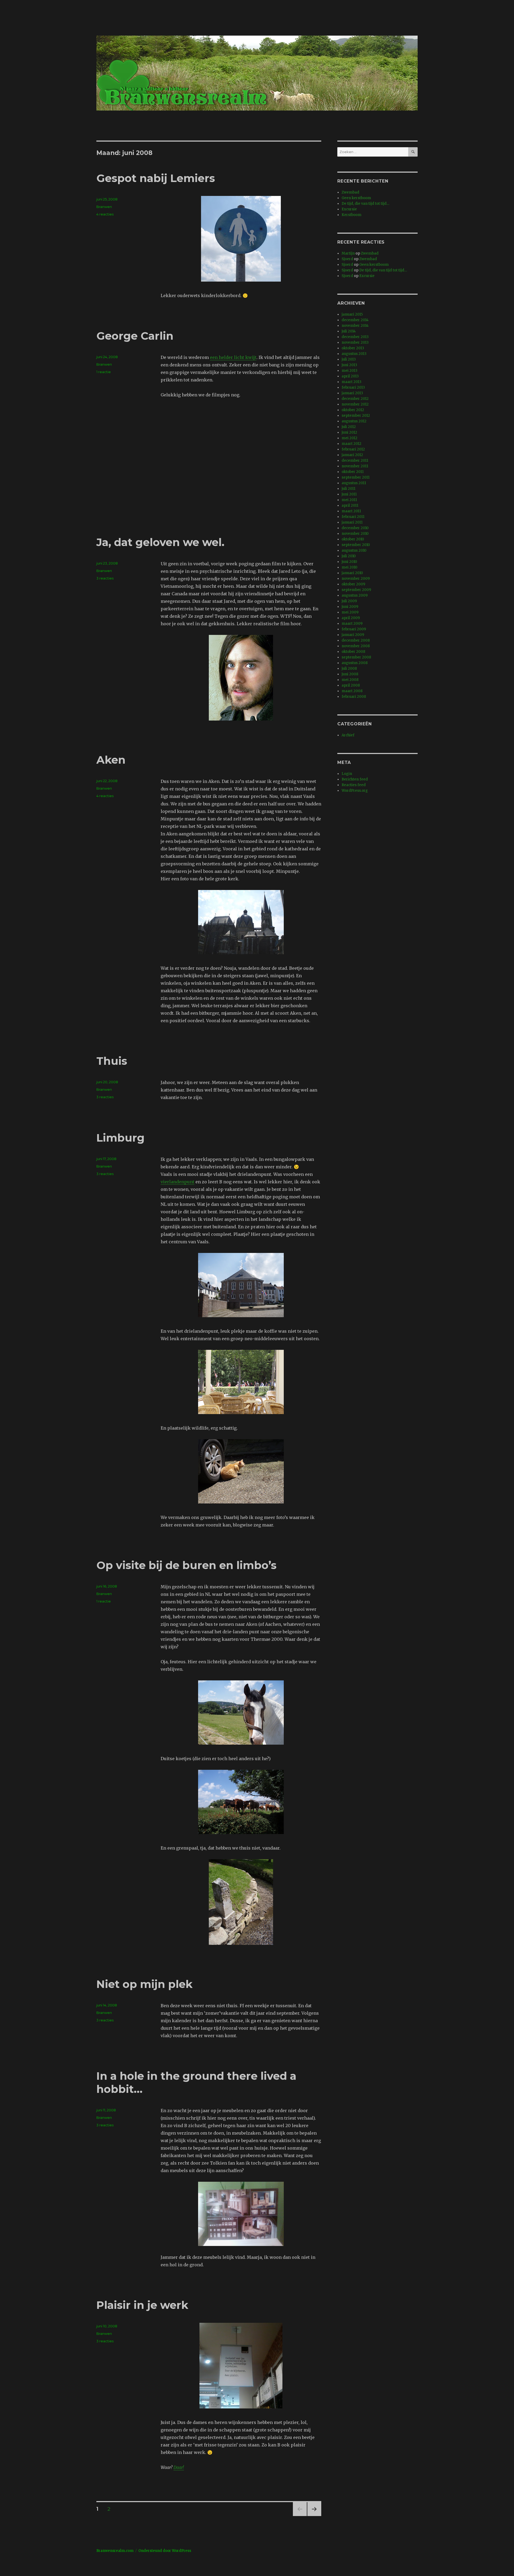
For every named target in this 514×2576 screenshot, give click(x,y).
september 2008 (356, 657)
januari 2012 (352, 455)
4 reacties (105, 214)
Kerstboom (352, 215)
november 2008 (356, 646)
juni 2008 (350, 674)
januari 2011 (352, 522)
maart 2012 (352, 444)
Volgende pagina (314, 2516)
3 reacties (105, 578)
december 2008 (356, 640)
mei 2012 (349, 438)
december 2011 (355, 461)
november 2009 (356, 579)
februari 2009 (354, 629)
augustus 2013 (354, 354)
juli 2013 (349, 359)
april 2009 (351, 618)
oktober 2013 (353, 348)
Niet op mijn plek (144, 1984)
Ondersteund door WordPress (165, 2551)
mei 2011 (349, 500)
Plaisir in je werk (142, 2305)
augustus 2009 (355, 595)
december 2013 (355, 337)
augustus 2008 (355, 663)
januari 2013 (352, 393)
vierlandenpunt (177, 1182)
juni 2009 (350, 607)
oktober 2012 (353, 410)
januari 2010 (352, 573)
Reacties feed (354, 785)
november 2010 (355, 534)
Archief (348, 735)
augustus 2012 (354, 421)
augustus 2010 (354, 550)
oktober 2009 (353, 584)
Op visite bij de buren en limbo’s (186, 1565)
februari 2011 (353, 517)
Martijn (348, 253)
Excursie (349, 209)
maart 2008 (352, 691)
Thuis (112, 1061)
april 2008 (351, 685)
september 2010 (356, 545)
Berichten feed (355, 779)
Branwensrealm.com (115, 2551)
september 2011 (356, 477)
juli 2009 (349, 601)
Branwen (104, 207)
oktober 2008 (353, 652)
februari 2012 (353, 449)
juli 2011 (348, 489)
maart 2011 (351, 511)
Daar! (179, 2467)
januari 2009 (353, 635)
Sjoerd (347, 259)
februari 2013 (353, 387)
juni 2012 (349, 432)
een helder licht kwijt (233, 357)
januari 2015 (352, 314)
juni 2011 (349, 494)
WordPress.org (355, 791)
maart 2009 (352, 624)
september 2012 (356, 416)
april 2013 (350, 376)
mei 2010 (349, 567)
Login (347, 774)
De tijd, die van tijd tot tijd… (365, 204)
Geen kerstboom (356, 198)
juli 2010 (349, 556)
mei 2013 (349, 371)
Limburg (120, 1138)
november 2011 (355, 466)
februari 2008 (354, 697)
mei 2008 (350, 680)
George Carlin (135, 336)
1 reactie (104, 372)
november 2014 (355, 326)
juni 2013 (349, 365)
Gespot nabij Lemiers (156, 178)
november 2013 (355, 342)
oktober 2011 (353, 472)
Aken (111, 760)
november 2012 (355, 404)
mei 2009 (350, 612)
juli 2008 (349, 668)
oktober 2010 (353, 539)
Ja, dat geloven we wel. (160, 542)
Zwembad (350, 192)
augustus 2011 (354, 483)
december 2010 (355, 528)
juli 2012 (349, 427)
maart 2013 (352, 382)
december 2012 (355, 399)
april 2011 (350, 505)
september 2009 (356, 590)
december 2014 (355, 320)
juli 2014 (349, 331)
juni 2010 (349, 562)
